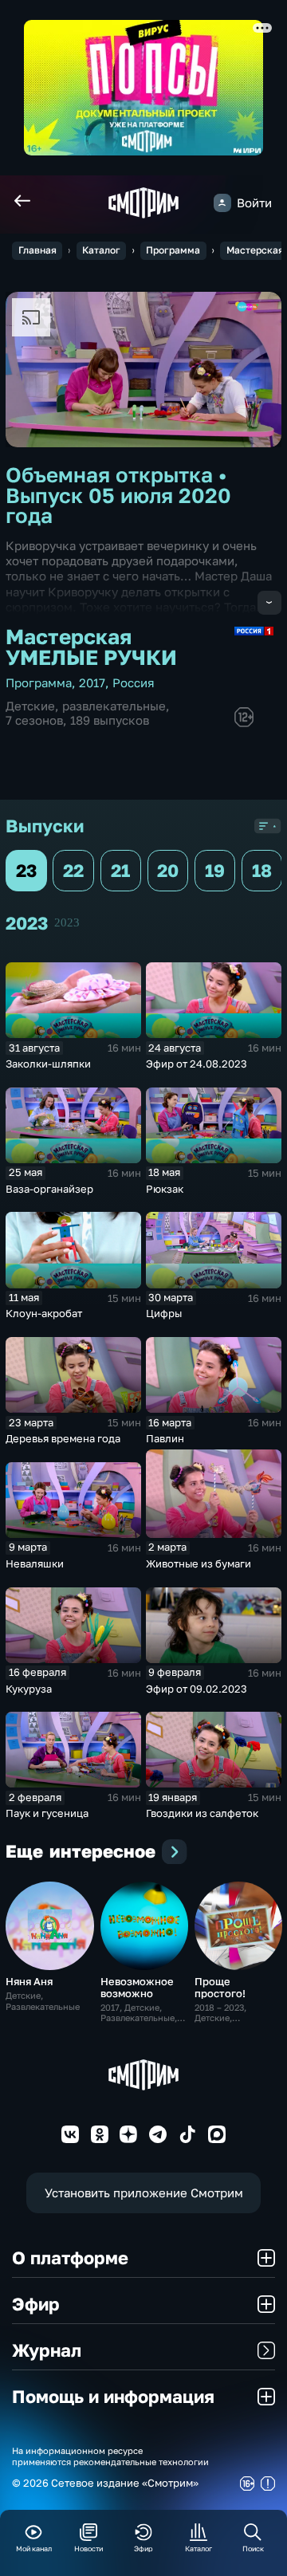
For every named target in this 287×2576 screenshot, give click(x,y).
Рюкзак (165, 1189)
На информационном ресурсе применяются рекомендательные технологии (110, 2456)
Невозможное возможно (137, 1987)
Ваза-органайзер (49, 1189)
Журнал (47, 2350)
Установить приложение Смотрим (144, 2193)
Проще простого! (220, 1987)
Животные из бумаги (199, 1563)
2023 (67, 922)
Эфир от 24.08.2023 (197, 1064)
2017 (92, 683)
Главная (37, 250)
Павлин (165, 1438)
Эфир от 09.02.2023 (197, 1689)
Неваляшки (35, 1563)
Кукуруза (29, 1689)
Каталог (101, 250)
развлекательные (114, 706)
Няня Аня (29, 1981)
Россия (134, 683)
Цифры (164, 1313)
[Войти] (222, 203)
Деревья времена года (63, 1438)
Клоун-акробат (44, 1313)
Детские (30, 706)
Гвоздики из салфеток (202, 1813)
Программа (173, 250)
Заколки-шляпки (48, 1064)
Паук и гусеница (47, 1813)
